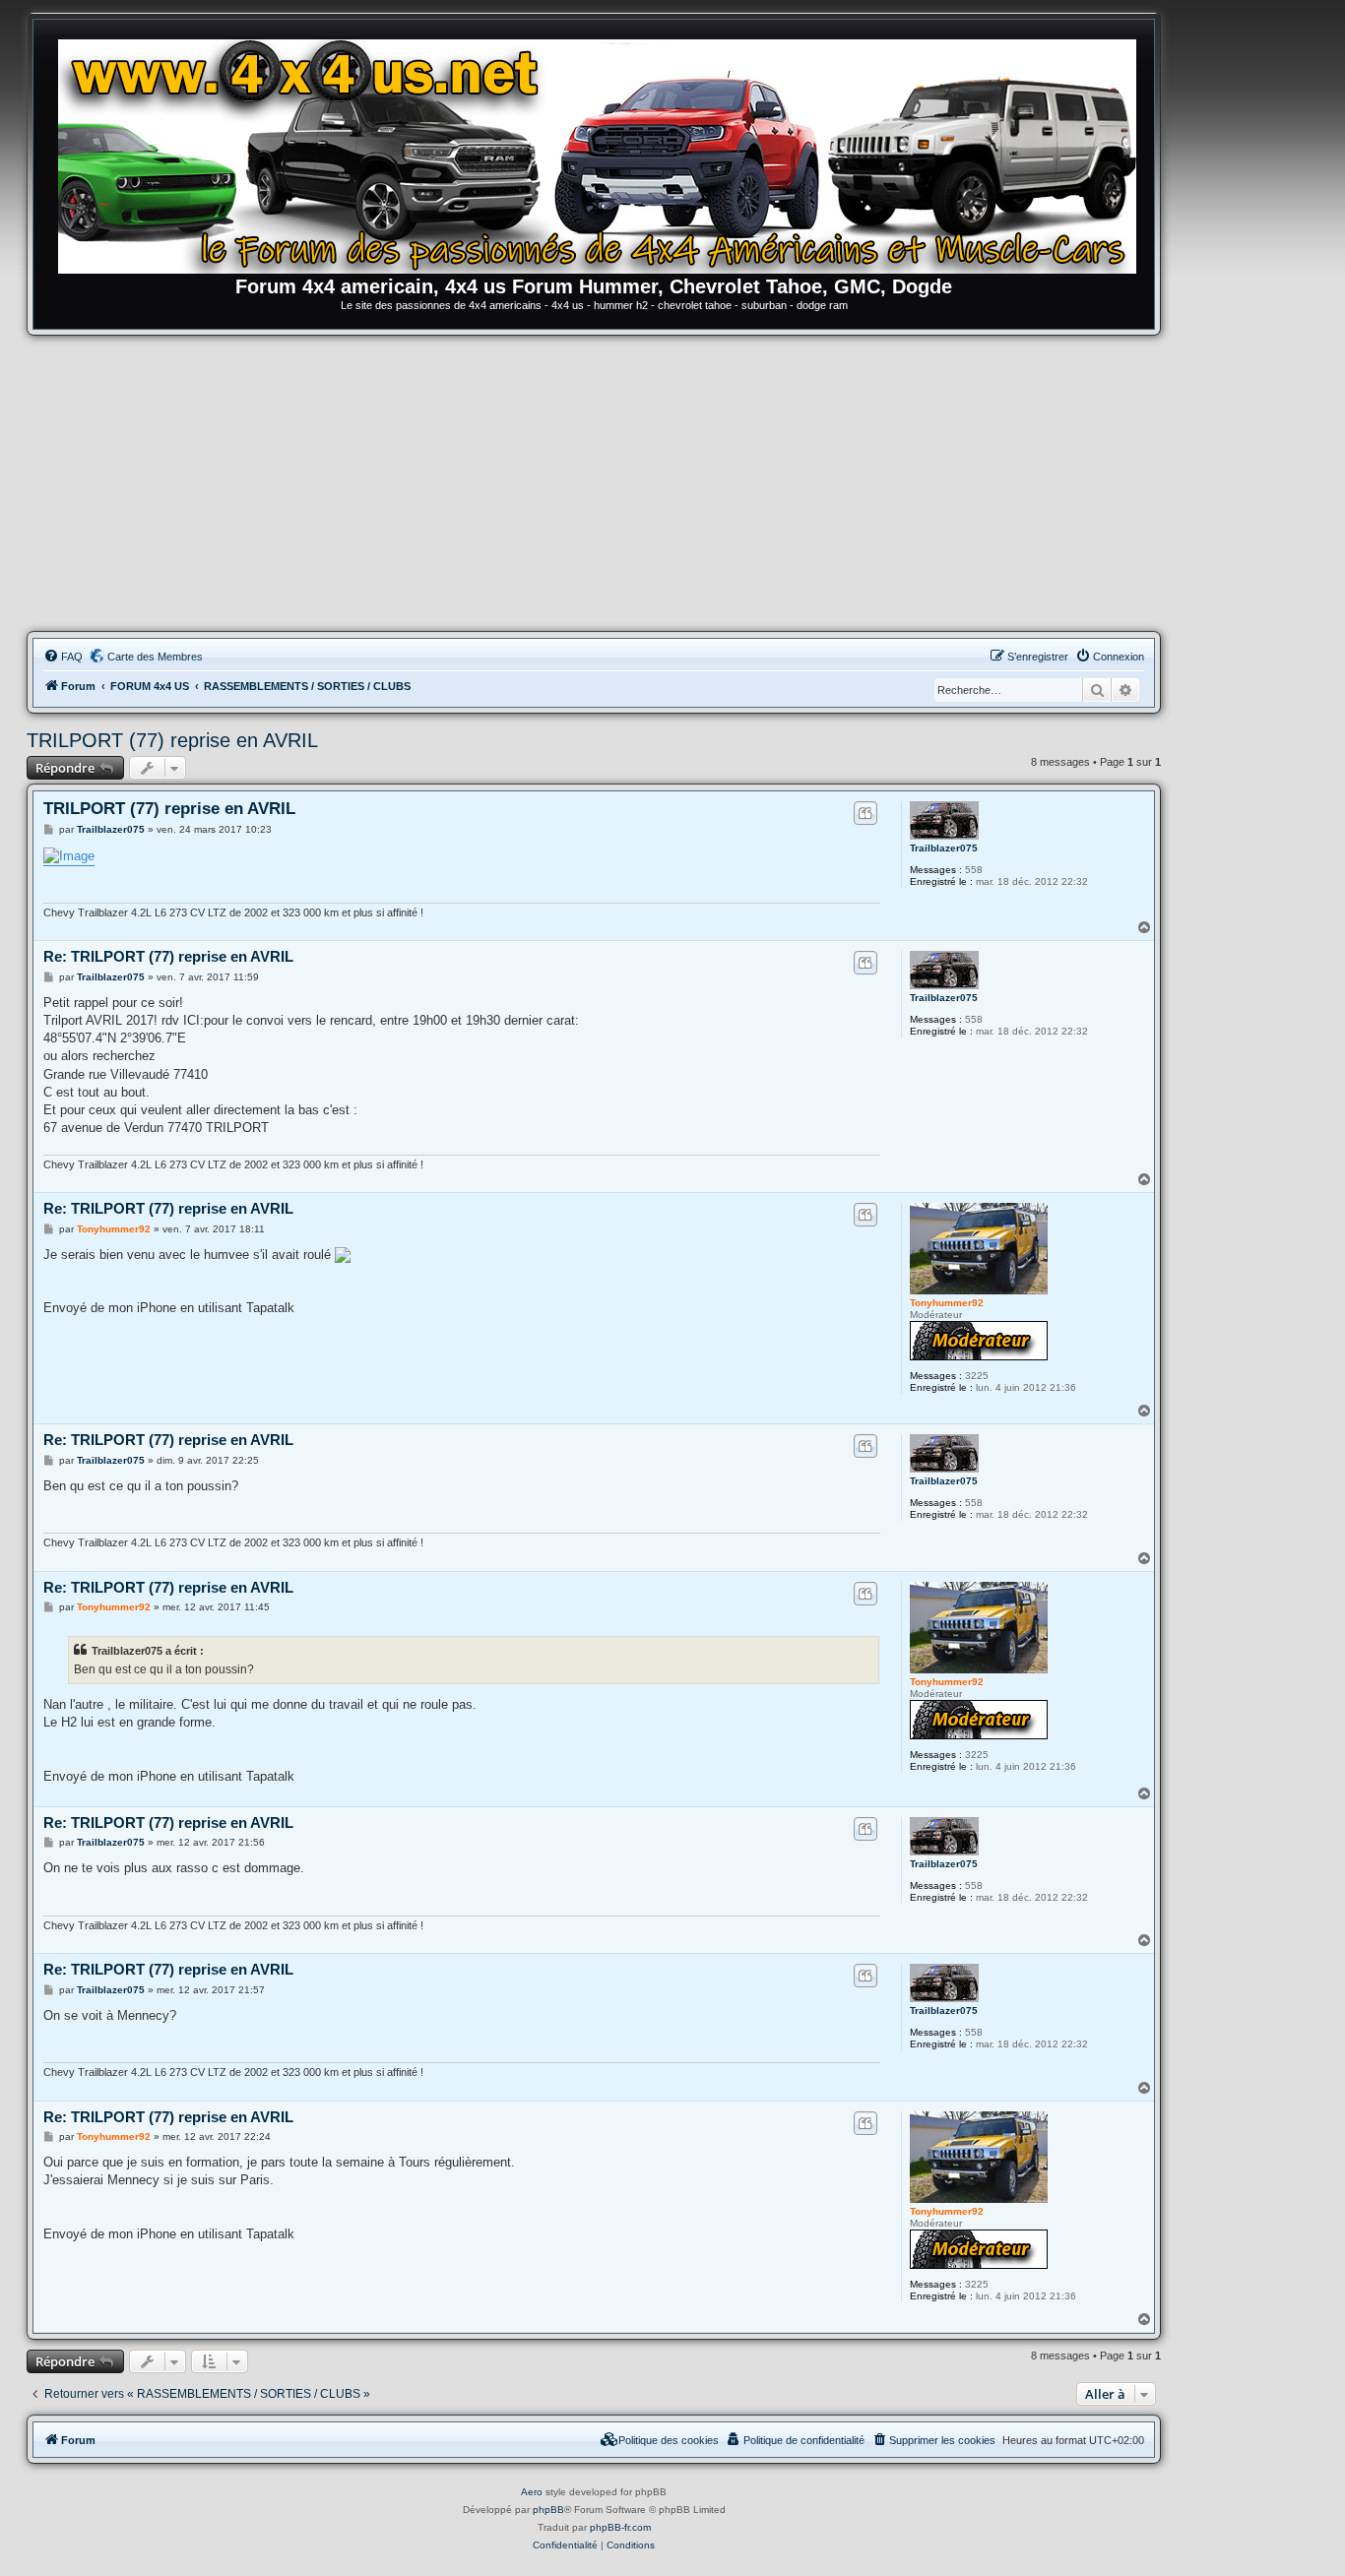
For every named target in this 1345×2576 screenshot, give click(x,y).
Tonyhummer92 (947, 1303)
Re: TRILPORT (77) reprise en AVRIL (168, 956)
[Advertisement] (594, 483)
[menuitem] (63, 657)
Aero (532, 2492)
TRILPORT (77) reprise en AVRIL (172, 740)
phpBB (548, 2510)
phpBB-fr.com (620, 2527)
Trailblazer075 (944, 848)
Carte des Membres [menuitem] (155, 657)
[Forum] (604, 153)
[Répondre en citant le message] (865, 813)
